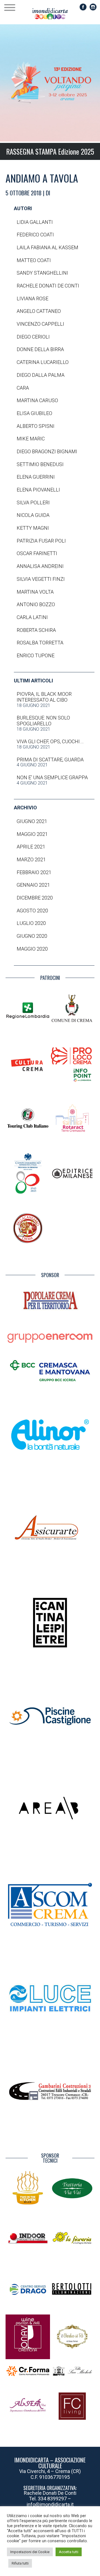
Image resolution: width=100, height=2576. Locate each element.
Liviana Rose (32, 299)
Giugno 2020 (32, 936)
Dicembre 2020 (35, 898)
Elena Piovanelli (38, 490)
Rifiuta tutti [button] (20, 2563)
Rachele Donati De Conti (48, 286)
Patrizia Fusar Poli (41, 541)
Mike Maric (31, 439)
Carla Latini (32, 617)
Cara (23, 388)
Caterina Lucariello (43, 362)
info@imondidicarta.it (50, 2504)
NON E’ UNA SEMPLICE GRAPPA (52, 778)
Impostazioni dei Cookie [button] (30, 2552)
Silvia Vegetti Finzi (41, 579)
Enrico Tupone (36, 656)
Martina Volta (35, 592)
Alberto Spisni (36, 426)
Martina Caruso (37, 400)
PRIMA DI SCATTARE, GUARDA (50, 760)
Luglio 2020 (31, 923)
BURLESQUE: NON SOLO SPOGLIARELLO (43, 721)
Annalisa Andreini (40, 566)
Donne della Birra (40, 349)
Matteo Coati (34, 260)
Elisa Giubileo (34, 413)
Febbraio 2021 (34, 872)
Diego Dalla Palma (41, 375)
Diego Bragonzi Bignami (47, 452)
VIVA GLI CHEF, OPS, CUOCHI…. (50, 742)
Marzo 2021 (31, 860)
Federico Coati (35, 235)
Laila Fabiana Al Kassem (47, 248)
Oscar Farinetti (37, 553)
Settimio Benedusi (40, 464)
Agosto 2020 (32, 911)
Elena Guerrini (36, 477)
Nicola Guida (33, 515)
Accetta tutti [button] (69, 2552)
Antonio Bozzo (36, 605)
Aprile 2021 (31, 847)
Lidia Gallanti (35, 222)
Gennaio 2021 (33, 885)
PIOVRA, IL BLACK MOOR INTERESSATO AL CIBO (44, 697)
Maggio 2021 (32, 834)
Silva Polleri (33, 503)
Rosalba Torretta (40, 643)
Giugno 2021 (32, 821)
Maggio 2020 (32, 949)
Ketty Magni (33, 528)
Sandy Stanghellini (42, 273)
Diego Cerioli (33, 337)
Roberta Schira (36, 630)
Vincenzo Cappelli (40, 324)
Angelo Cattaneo (39, 311)
